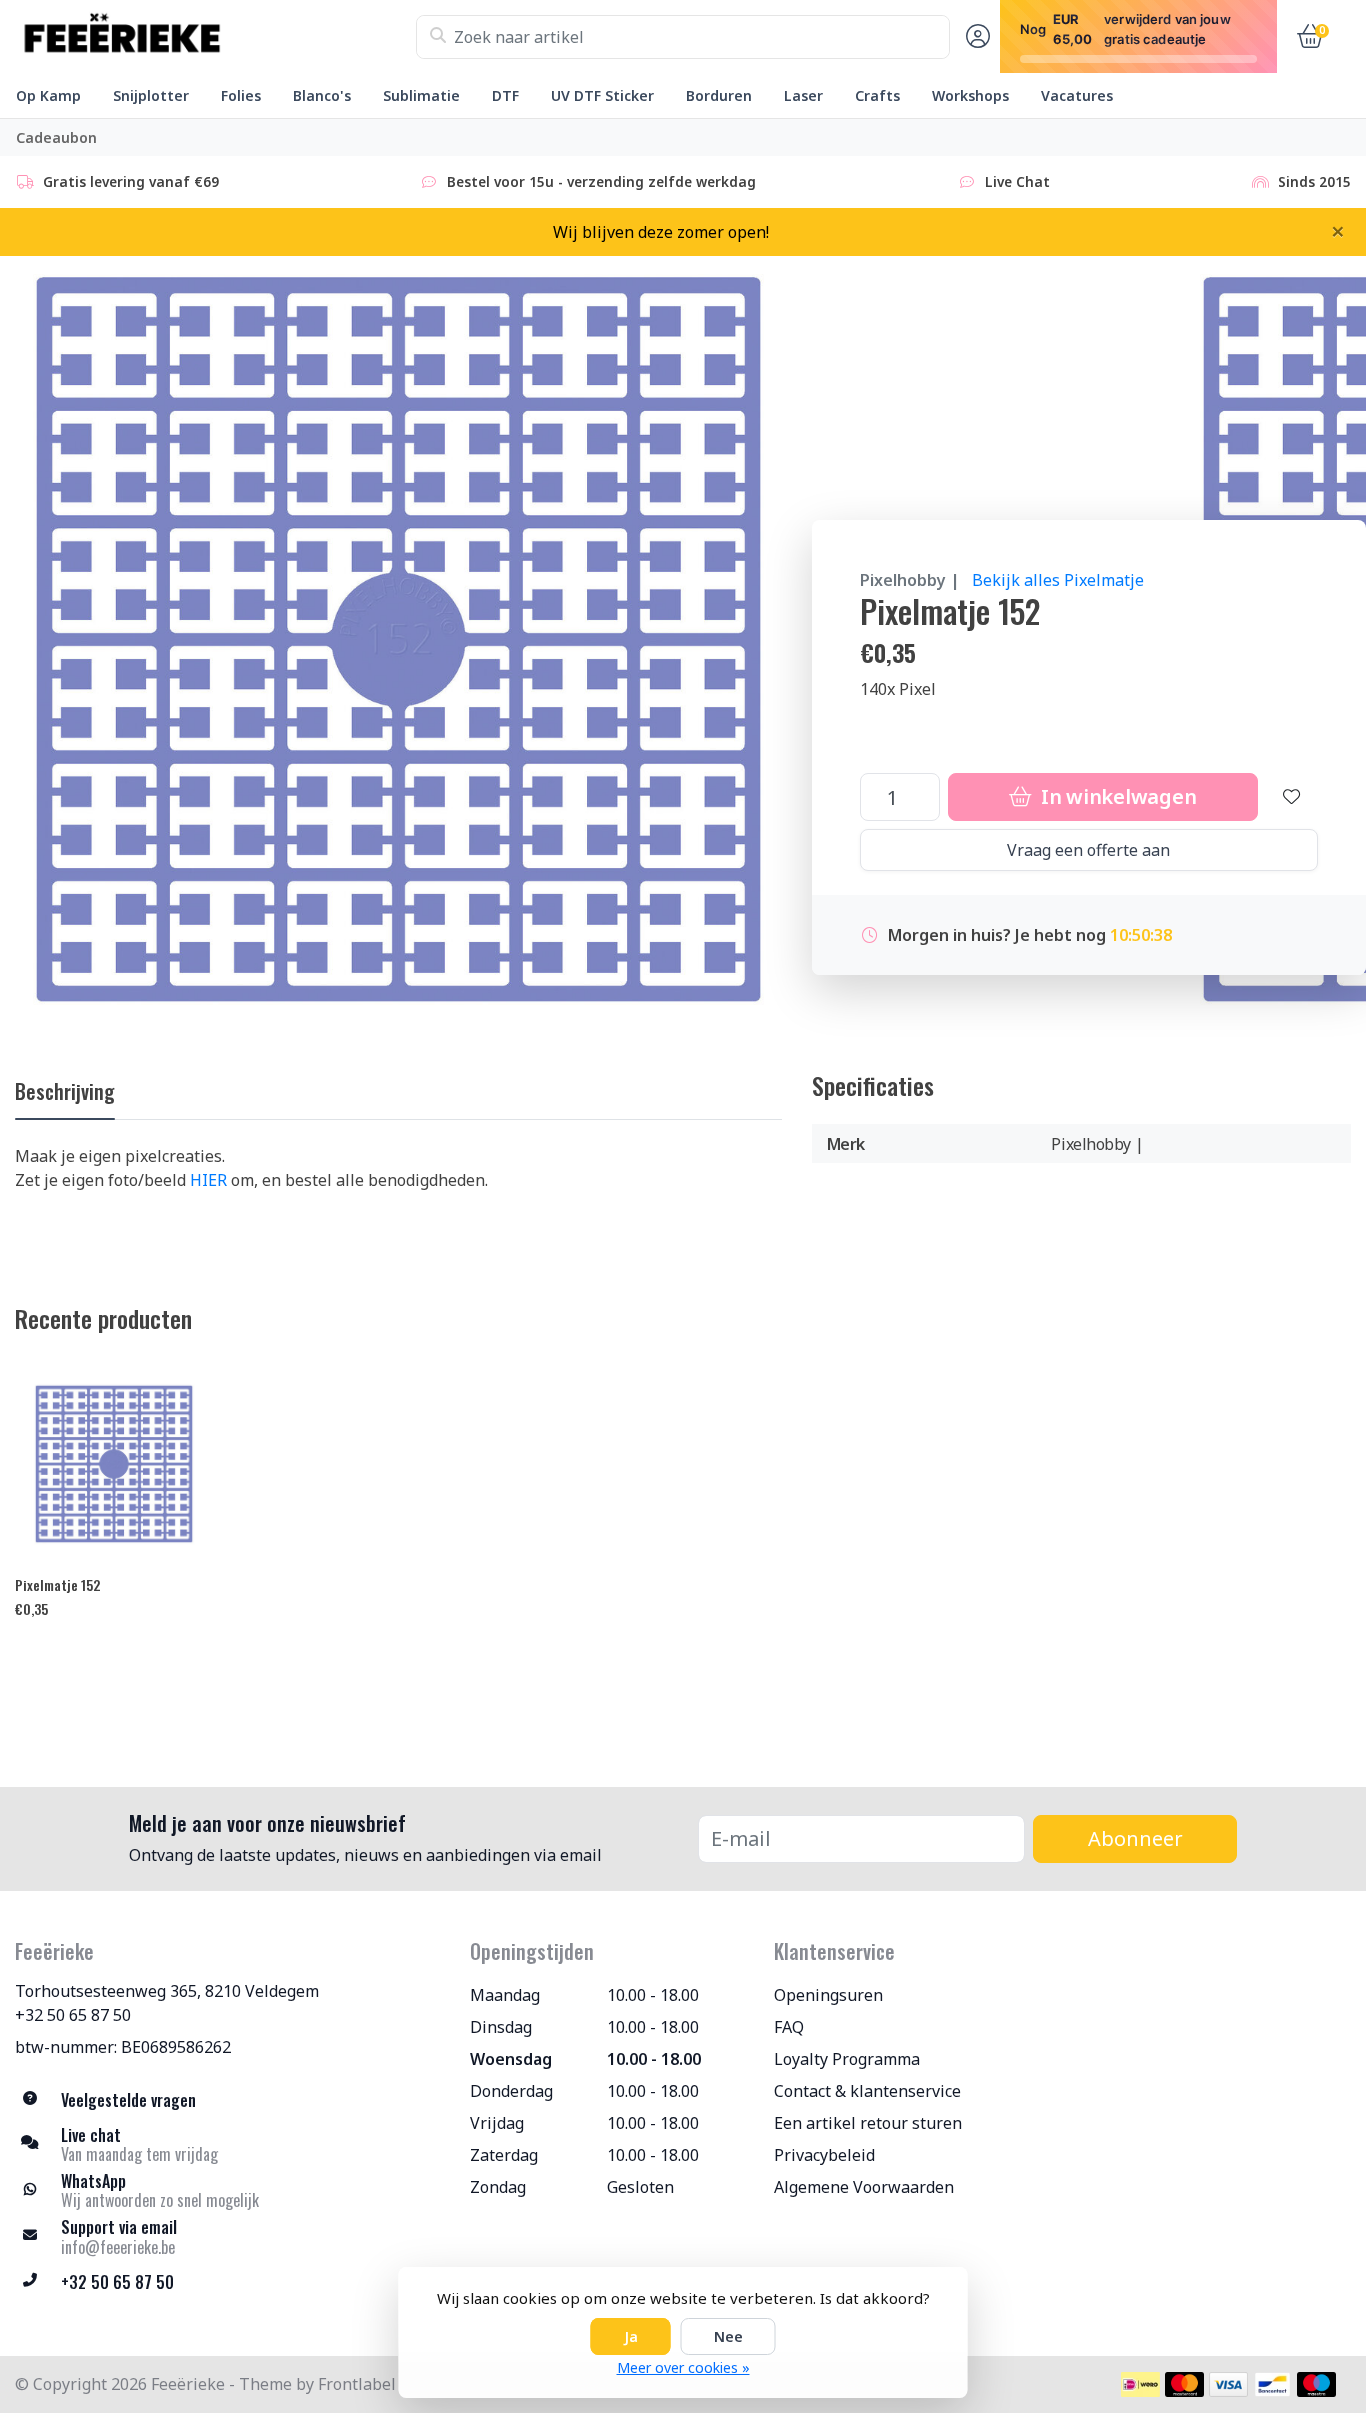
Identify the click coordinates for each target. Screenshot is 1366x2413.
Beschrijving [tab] (65, 1091)
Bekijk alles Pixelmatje (1058, 580)
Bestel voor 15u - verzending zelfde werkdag (601, 181)
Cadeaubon (56, 137)
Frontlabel (357, 2384)
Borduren (719, 95)
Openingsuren (828, 1995)
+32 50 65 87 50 (73, 2015)
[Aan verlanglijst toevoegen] (1292, 797)
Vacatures (1077, 95)
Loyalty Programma (847, 2059)
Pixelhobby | (910, 580)
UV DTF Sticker (602, 95)
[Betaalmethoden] (1140, 2384)
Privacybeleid (824, 2155)
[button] (975, 37)
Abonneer (1135, 1838)
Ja (631, 2336)
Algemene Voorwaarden (864, 2187)
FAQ (789, 2027)
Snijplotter (151, 95)
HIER (208, 1180)
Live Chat (1017, 181)
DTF (505, 95)
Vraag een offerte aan (1088, 850)
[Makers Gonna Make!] (215, 37)
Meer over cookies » (683, 2367)
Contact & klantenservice (867, 2091)
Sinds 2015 (1314, 181)
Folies (241, 95)
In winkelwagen (1116, 796)
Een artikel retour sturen (868, 2123)
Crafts (877, 95)
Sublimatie (421, 95)
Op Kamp (48, 95)
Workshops (970, 95)
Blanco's (322, 95)
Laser (803, 95)
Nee (728, 2336)
